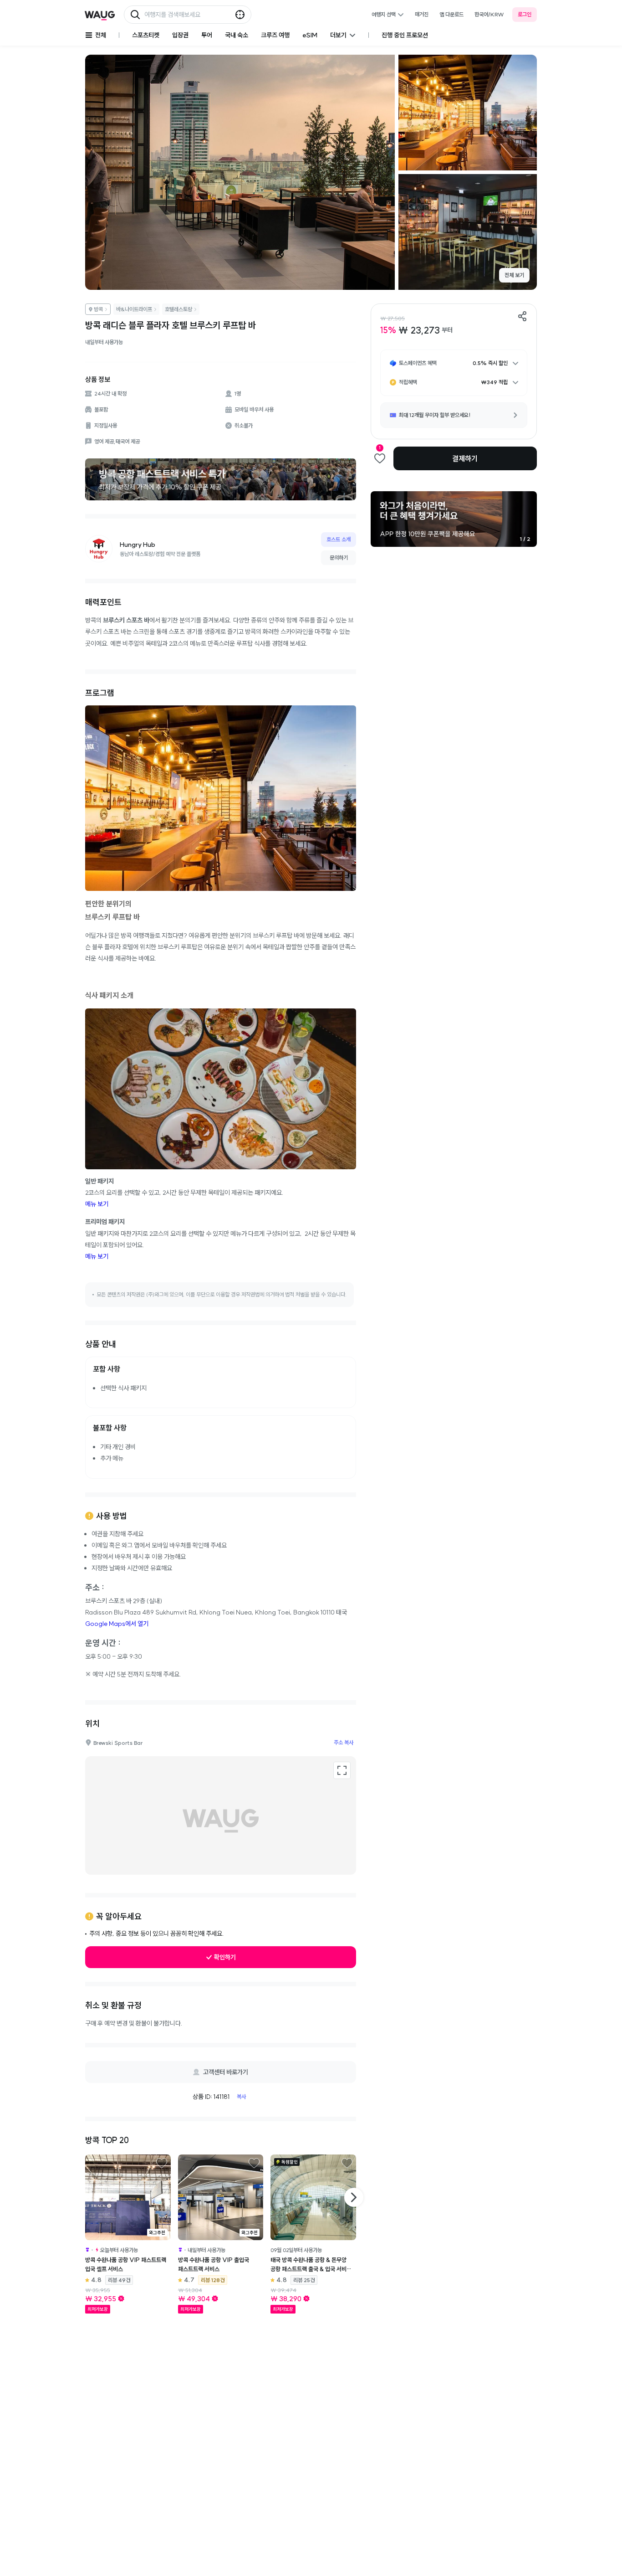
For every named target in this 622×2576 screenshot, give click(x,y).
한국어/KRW (489, 14)
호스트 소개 (339, 539)
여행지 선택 (384, 14)
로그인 (525, 14)
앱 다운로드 (451, 14)
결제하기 (465, 458)
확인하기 (225, 1957)
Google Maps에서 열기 (117, 1624)
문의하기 (339, 558)
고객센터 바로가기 (226, 2072)
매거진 (422, 14)
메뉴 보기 (97, 1204)
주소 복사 (344, 1742)
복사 (241, 2096)
